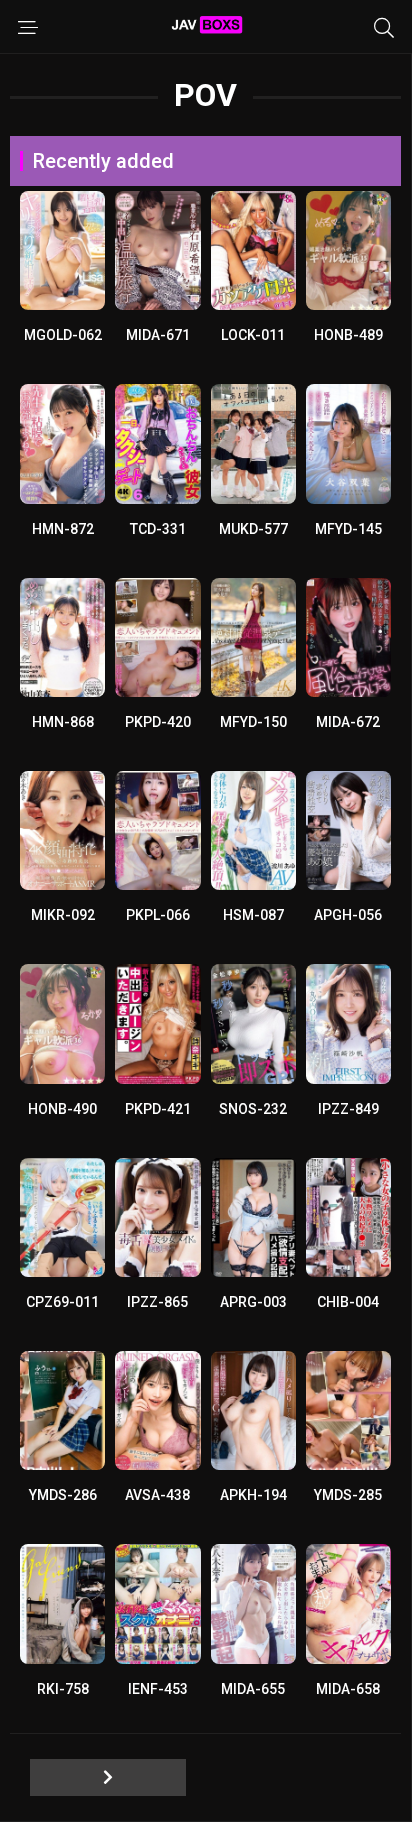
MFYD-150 (253, 722)
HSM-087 (253, 915)
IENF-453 (158, 1689)
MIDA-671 (158, 335)
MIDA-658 (348, 1689)
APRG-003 (253, 1302)
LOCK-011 (253, 335)
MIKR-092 (63, 915)
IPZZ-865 (157, 1302)
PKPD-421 (158, 1109)
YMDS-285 (348, 1495)
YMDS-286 (63, 1495)
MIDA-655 (253, 1689)
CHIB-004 (348, 1302)
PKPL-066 (158, 915)
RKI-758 (63, 1689)
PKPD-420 (158, 722)
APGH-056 (348, 915)
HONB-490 (62, 1109)
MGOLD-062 (63, 335)
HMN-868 (63, 722)
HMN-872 (63, 529)
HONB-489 (348, 335)
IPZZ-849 (348, 1109)
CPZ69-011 (62, 1302)
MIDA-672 (348, 722)
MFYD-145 (348, 529)
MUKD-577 (253, 529)
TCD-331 (158, 529)
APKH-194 (253, 1495)
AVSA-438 (157, 1495)
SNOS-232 (253, 1109)
